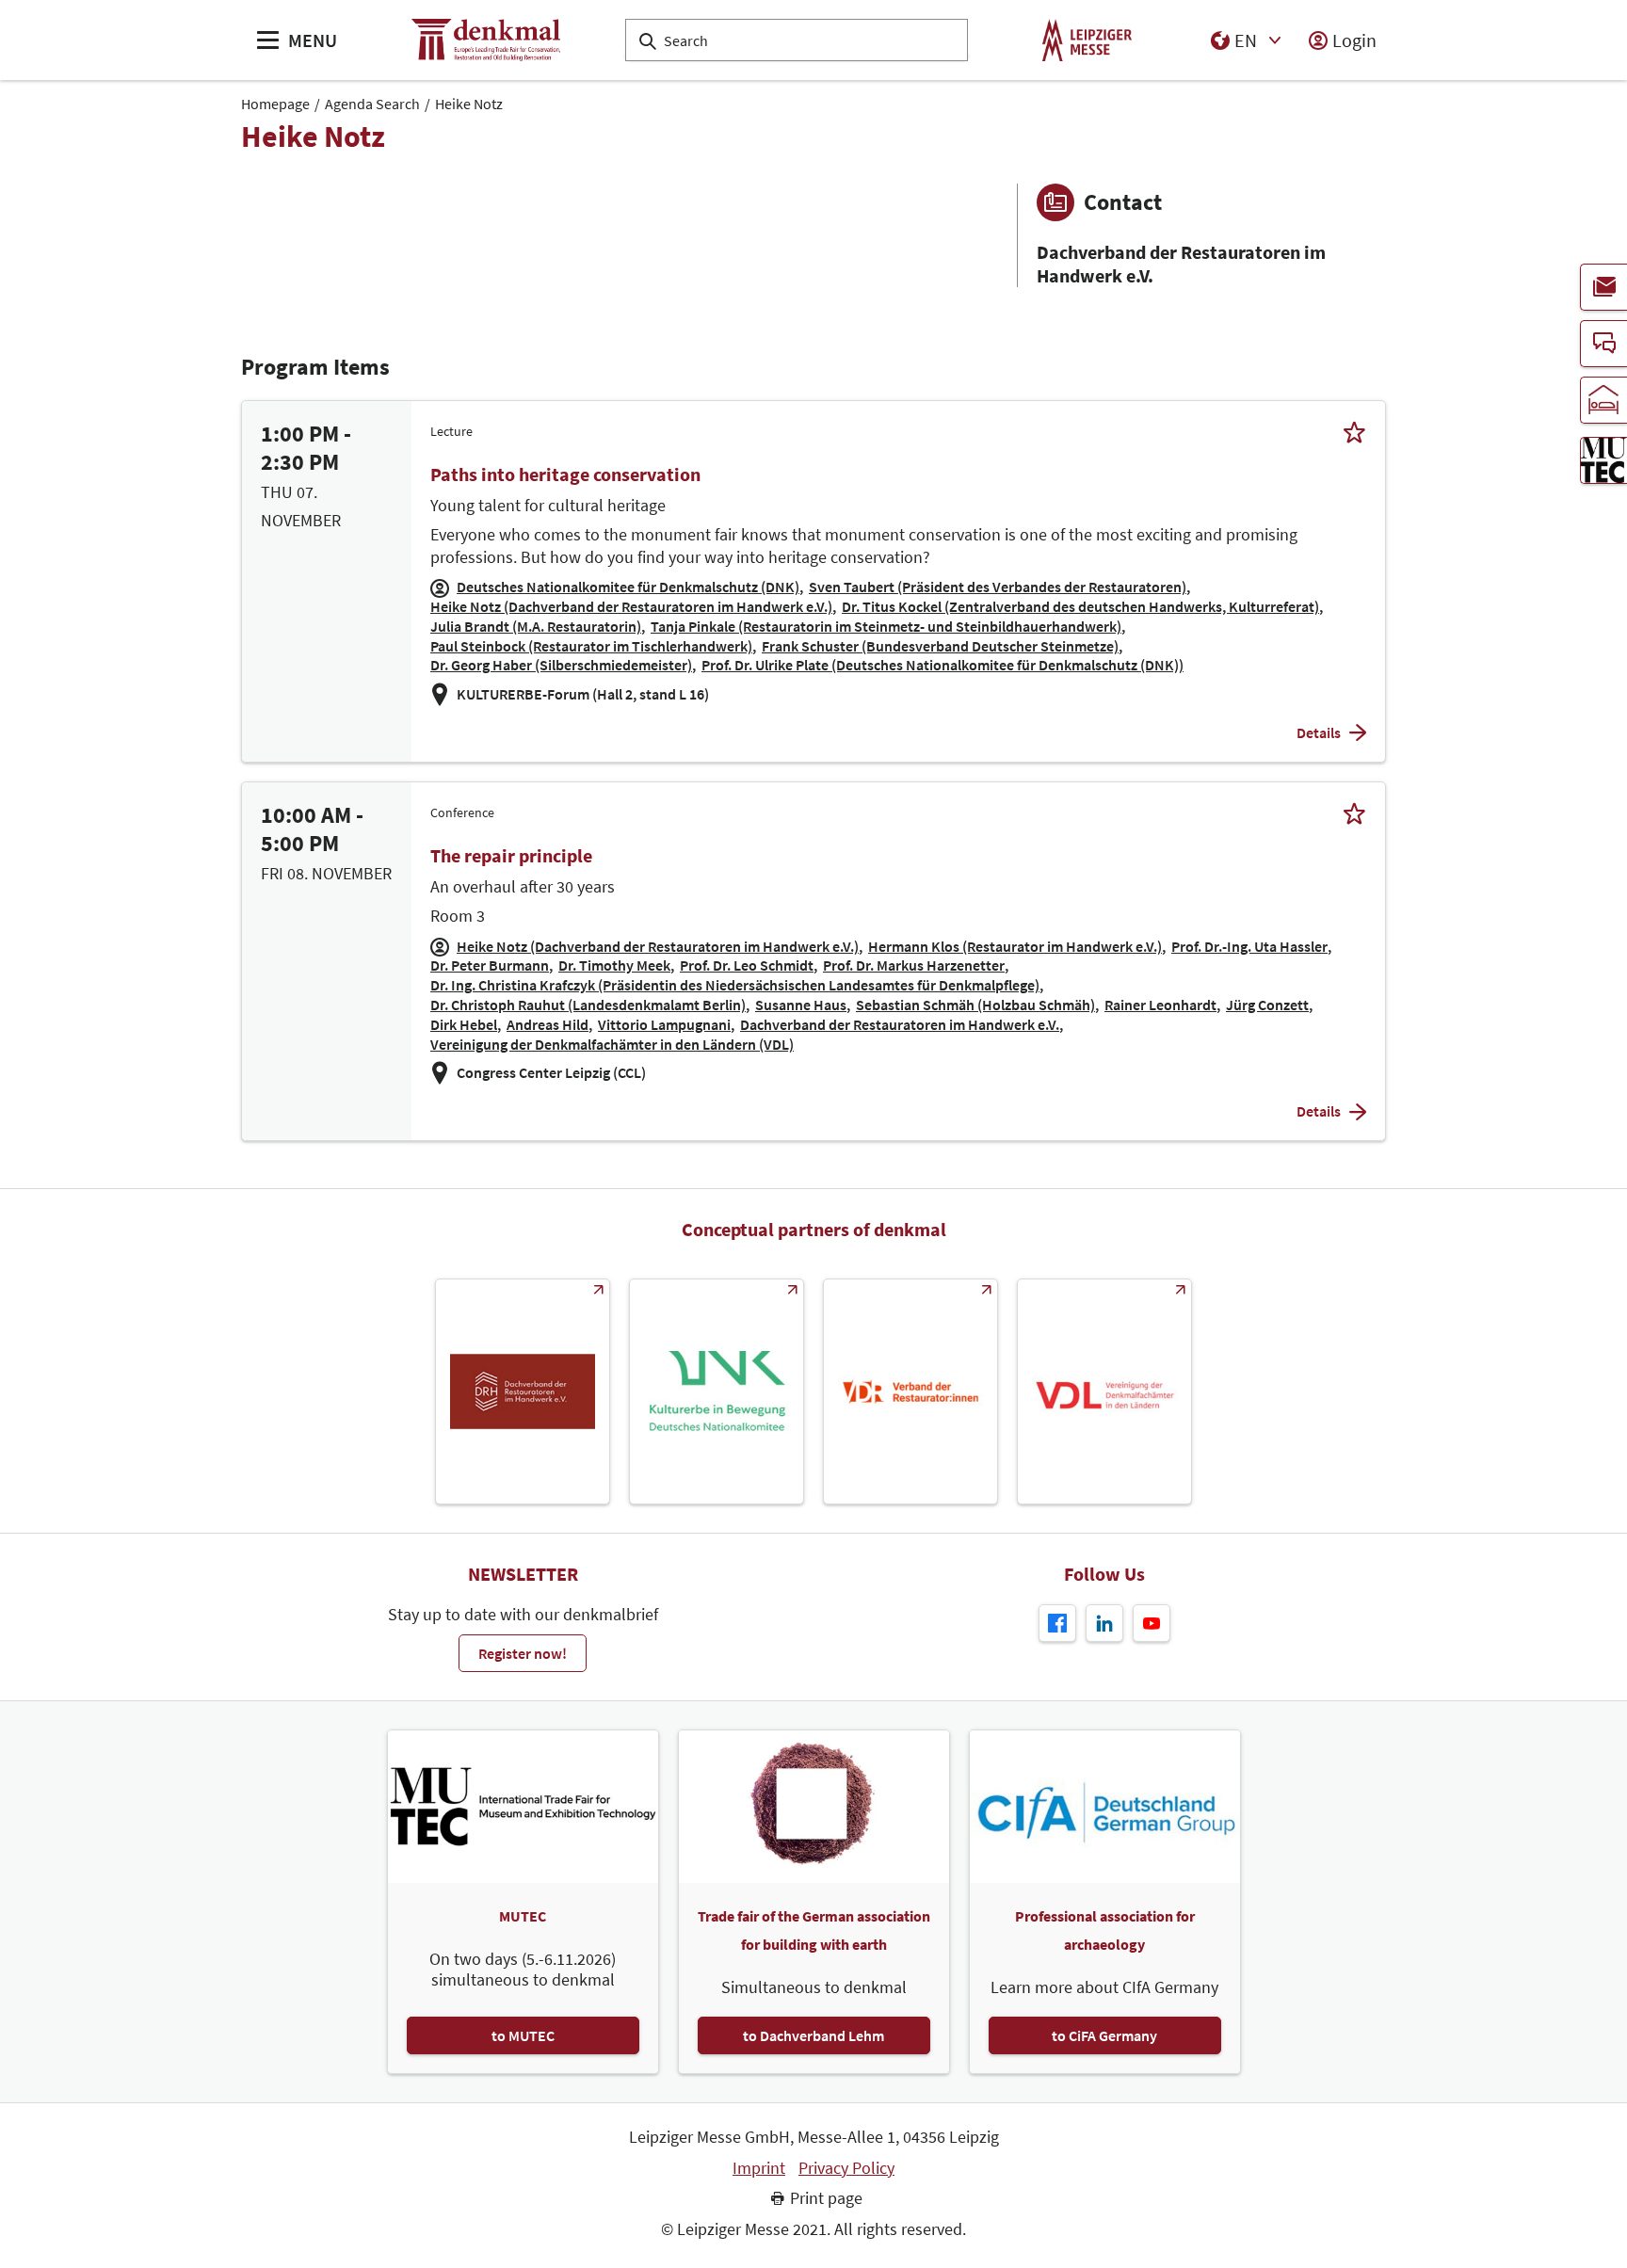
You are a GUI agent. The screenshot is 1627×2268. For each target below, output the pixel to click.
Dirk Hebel (464, 1024)
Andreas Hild (548, 1024)
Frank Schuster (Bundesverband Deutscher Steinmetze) (940, 646)
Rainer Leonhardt (1160, 1005)
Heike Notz (469, 104)
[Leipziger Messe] (1087, 40)
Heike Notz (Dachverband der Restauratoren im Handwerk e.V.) (631, 606)
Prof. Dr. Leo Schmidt (747, 965)
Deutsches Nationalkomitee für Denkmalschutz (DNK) (628, 587)
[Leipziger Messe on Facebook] (1057, 1623)
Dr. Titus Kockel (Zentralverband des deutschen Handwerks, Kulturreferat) (1080, 606)
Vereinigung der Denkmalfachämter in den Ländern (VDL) (612, 1044)
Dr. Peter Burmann (490, 965)
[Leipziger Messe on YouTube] (1152, 1623)
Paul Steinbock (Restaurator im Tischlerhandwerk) (591, 646)
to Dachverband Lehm (813, 2035)
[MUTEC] (1603, 460)
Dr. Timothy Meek (614, 965)
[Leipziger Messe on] (1104, 1623)
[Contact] (1603, 344)
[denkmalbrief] (1603, 287)
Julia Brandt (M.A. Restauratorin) (536, 626)
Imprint (759, 2168)
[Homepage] (486, 40)
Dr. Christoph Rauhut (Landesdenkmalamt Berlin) (588, 1005)
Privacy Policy (846, 2168)
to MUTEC (523, 2035)
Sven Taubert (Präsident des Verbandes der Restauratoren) (998, 587)
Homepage (275, 104)
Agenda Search (372, 104)
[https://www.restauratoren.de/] (910, 1391)
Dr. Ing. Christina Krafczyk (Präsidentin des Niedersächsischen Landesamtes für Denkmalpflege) (735, 985)
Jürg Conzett (1267, 1005)
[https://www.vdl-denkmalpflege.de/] (1104, 1391)
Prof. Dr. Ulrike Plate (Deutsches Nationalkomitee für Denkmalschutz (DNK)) (942, 665)
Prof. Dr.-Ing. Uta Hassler (1249, 946)
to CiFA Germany (1104, 2035)
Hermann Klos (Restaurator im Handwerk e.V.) (1015, 946)
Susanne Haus (801, 1005)
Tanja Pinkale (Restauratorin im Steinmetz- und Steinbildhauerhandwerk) (886, 626)
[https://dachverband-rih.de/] (523, 1391)
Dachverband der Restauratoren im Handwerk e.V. (900, 1024)
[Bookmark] (1354, 432)
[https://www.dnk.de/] (717, 1391)
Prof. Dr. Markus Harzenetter (914, 965)
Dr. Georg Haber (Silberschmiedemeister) (561, 665)
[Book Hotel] (1603, 400)
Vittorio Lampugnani (664, 1024)
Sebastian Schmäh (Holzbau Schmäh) (975, 1005)
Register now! (523, 1653)
